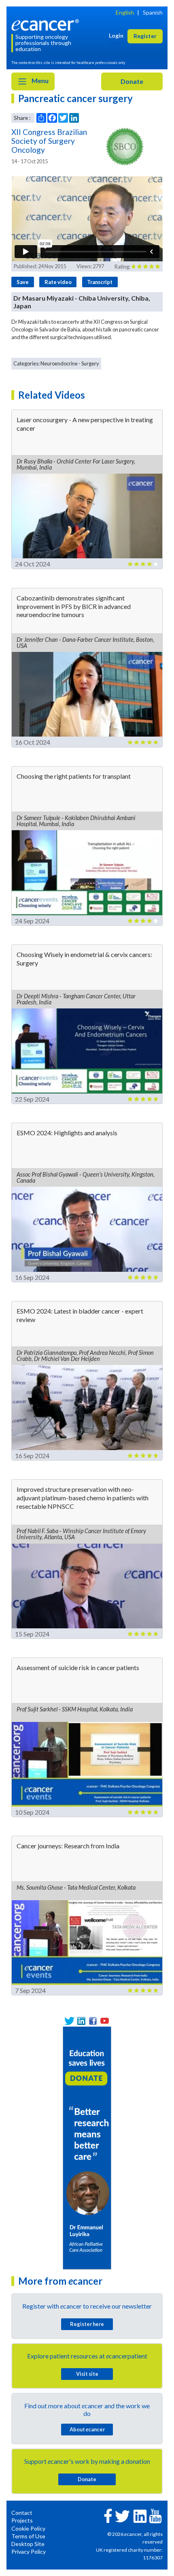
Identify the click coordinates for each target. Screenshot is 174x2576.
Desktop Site (28, 2544)
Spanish (153, 12)
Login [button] (116, 35)
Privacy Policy (29, 2551)
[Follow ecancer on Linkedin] (140, 2516)
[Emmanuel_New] (87, 2147)
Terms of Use (28, 2536)
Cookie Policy (28, 2528)
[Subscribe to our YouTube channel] (105, 2021)
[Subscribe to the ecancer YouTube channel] (155, 2515)
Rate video (58, 282)
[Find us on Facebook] (93, 2021)
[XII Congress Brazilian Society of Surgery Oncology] (125, 147)
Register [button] (145, 36)
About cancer (87, 2429)
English (125, 12)
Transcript (100, 282)
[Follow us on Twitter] (69, 2021)
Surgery (90, 363)
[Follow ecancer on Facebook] (108, 2515)
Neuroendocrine (59, 363)
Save (23, 282)
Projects (22, 2520)
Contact (22, 2513)
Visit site (87, 2374)
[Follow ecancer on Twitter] (122, 2516)
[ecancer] (47, 24)
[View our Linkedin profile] (81, 2021)
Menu (39, 80)
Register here (87, 2324)
